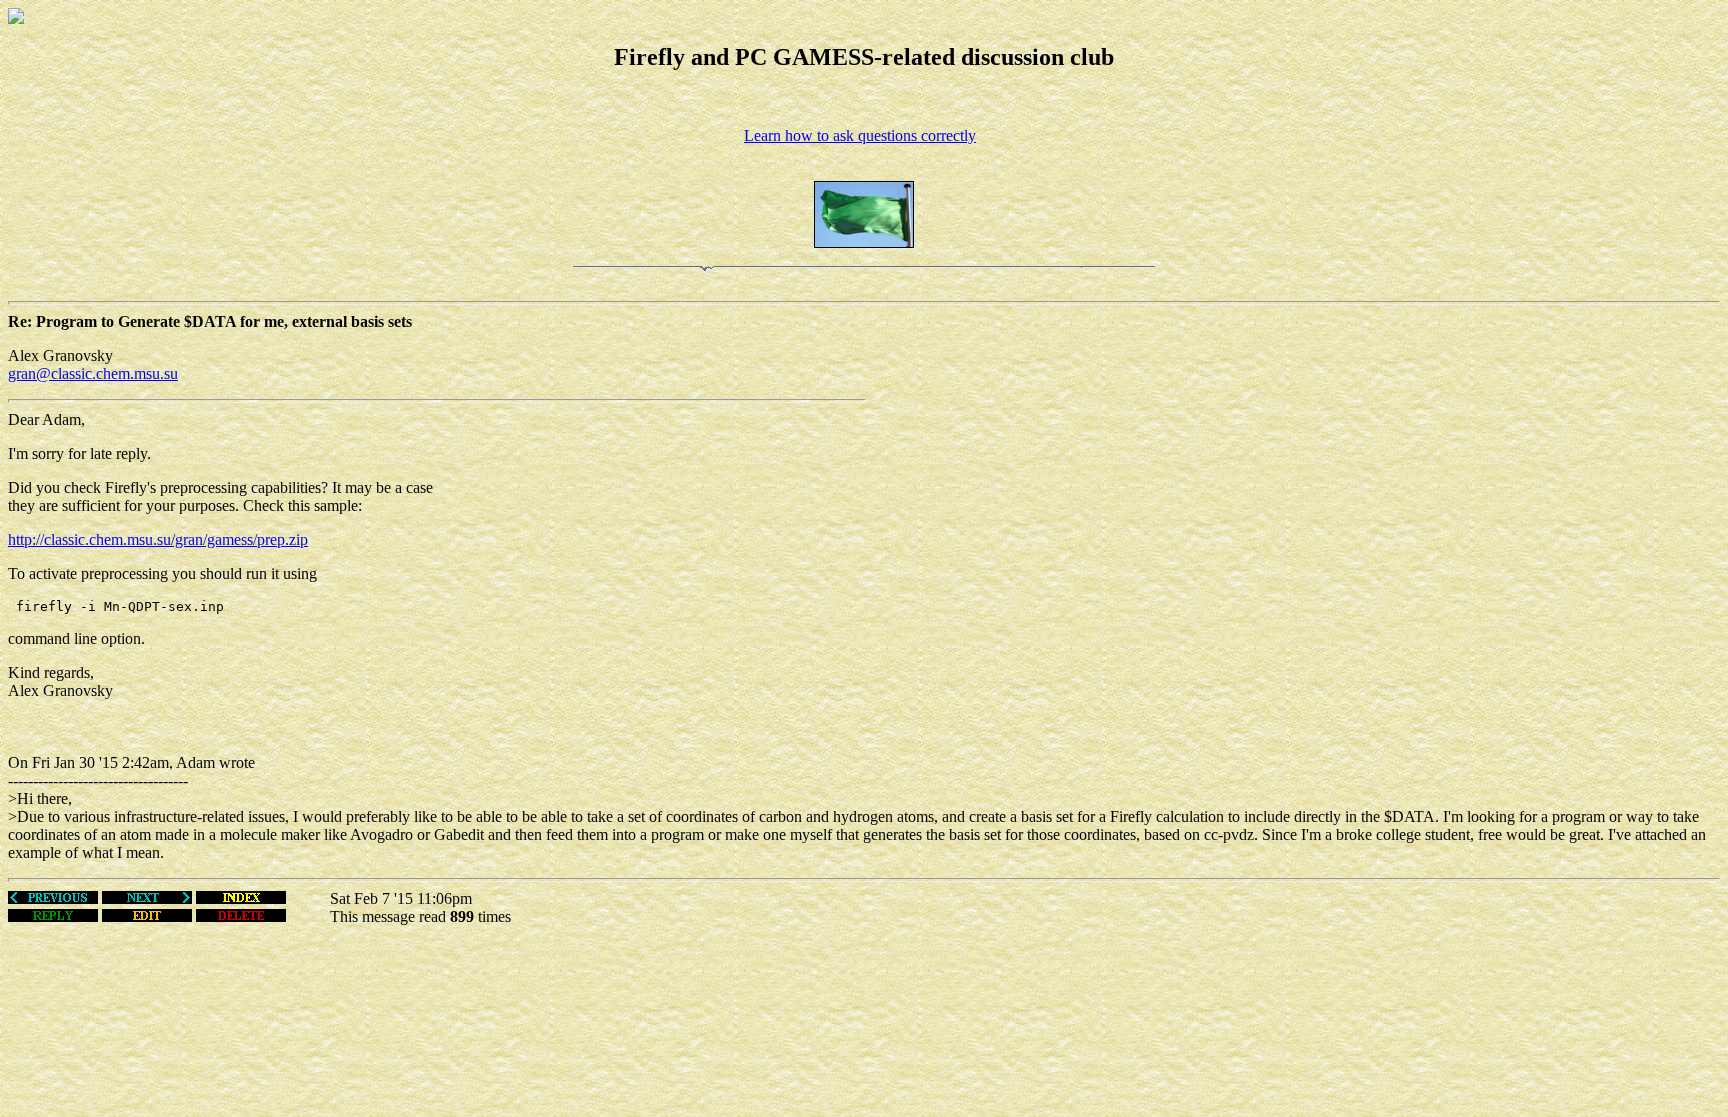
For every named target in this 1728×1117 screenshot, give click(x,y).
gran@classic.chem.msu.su (93, 373)
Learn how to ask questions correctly (860, 135)
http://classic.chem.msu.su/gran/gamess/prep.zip (158, 539)
